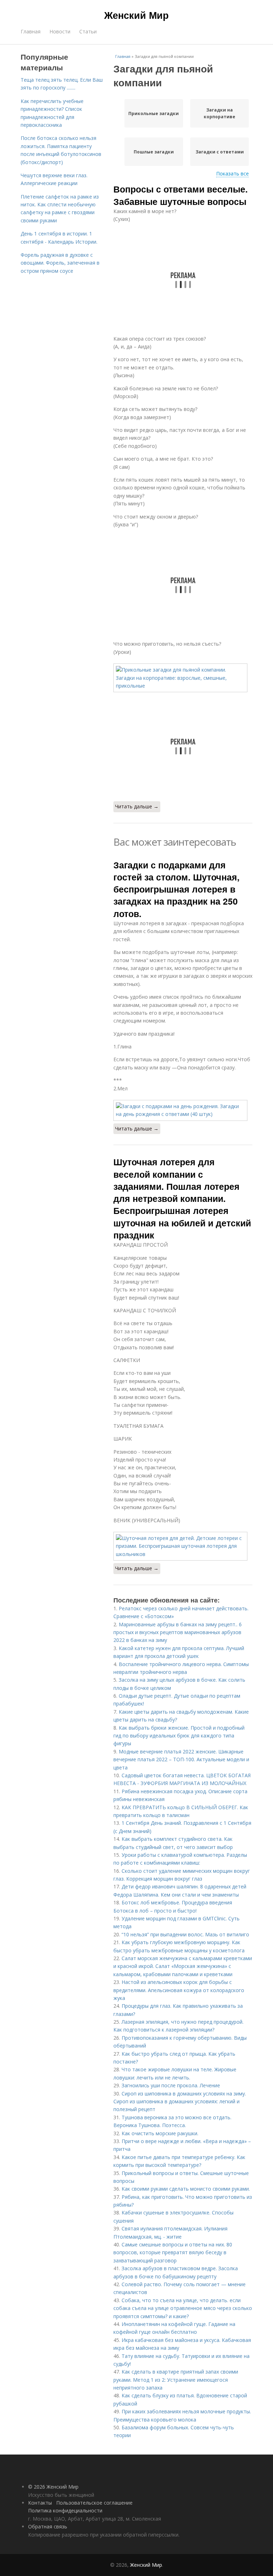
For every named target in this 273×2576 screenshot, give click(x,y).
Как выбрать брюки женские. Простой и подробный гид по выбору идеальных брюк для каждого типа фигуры (179, 1736)
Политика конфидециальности (65, 2510)
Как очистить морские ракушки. (160, 2133)
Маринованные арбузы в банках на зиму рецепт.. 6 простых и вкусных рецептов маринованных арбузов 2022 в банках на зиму (178, 1632)
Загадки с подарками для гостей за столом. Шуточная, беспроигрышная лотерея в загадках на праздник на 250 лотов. (176, 889)
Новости (60, 31)
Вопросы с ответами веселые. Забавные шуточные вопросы (181, 195)
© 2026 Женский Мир (53, 2487)
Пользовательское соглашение (94, 2503)
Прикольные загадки (154, 113)
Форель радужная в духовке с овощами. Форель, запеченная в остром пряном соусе (60, 263)
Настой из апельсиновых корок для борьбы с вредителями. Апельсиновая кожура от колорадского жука (179, 1990)
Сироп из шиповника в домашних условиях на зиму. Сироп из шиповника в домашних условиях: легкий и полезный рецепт (180, 2102)
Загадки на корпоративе (220, 113)
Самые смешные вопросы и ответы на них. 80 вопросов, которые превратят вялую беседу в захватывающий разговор (173, 2252)
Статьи (88, 31)
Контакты (40, 2503)
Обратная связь (48, 2526)
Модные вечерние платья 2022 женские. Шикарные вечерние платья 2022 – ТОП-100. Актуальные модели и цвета (181, 1759)
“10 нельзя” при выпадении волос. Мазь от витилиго (185, 1934)
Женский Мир (136, 15)
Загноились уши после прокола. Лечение (171, 2085)
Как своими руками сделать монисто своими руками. (186, 2189)
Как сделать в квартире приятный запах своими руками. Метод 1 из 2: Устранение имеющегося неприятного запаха (176, 2380)
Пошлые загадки (154, 152)
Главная (31, 31)
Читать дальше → (137, 806)
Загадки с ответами (220, 152)
